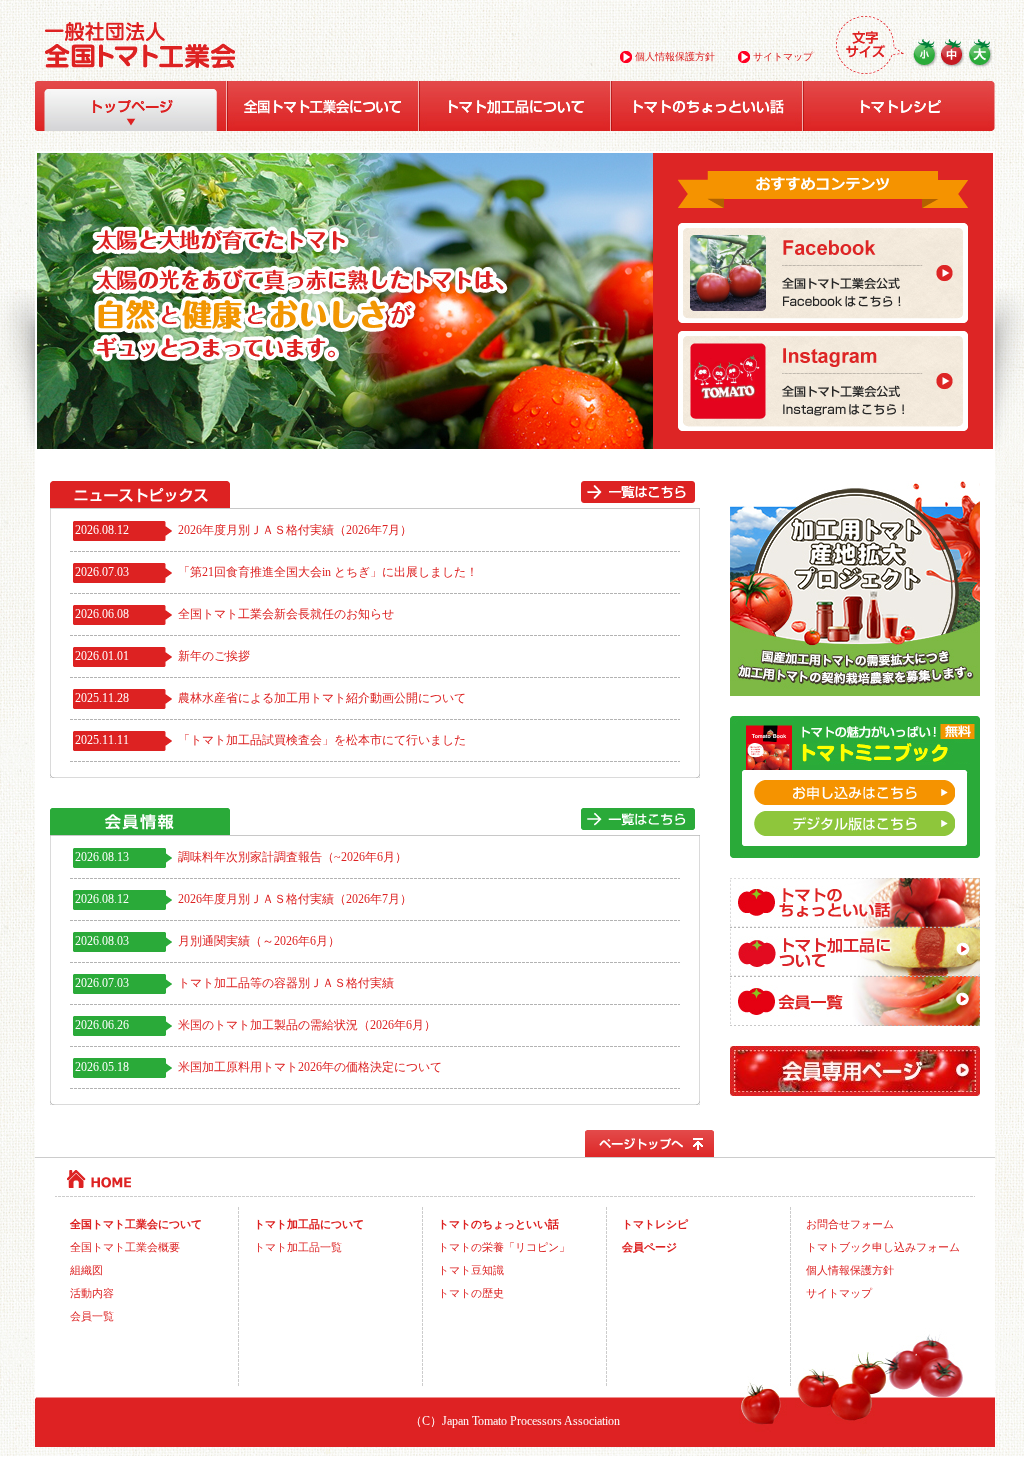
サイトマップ (781, 56)
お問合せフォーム (850, 1224)
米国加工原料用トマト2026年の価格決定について (310, 1067)
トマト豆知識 (471, 1270)
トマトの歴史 (471, 1293)
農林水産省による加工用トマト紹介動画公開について (322, 698)
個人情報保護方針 (673, 56)
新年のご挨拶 (214, 656)
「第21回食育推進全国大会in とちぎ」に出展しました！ (328, 572)
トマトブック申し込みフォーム (883, 1247)
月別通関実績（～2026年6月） (259, 941)
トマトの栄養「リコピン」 (504, 1247)
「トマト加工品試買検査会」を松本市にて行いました (322, 740)
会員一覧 (92, 1316)
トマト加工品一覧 (298, 1247)
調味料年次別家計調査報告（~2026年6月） (292, 857)
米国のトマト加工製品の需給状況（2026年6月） (307, 1025)
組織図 (86, 1270)
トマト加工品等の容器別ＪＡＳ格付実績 (286, 983)
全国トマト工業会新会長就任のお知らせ (286, 614)
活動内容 (92, 1293)
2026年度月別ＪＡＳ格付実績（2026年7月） (295, 530)
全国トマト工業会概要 (125, 1247)
